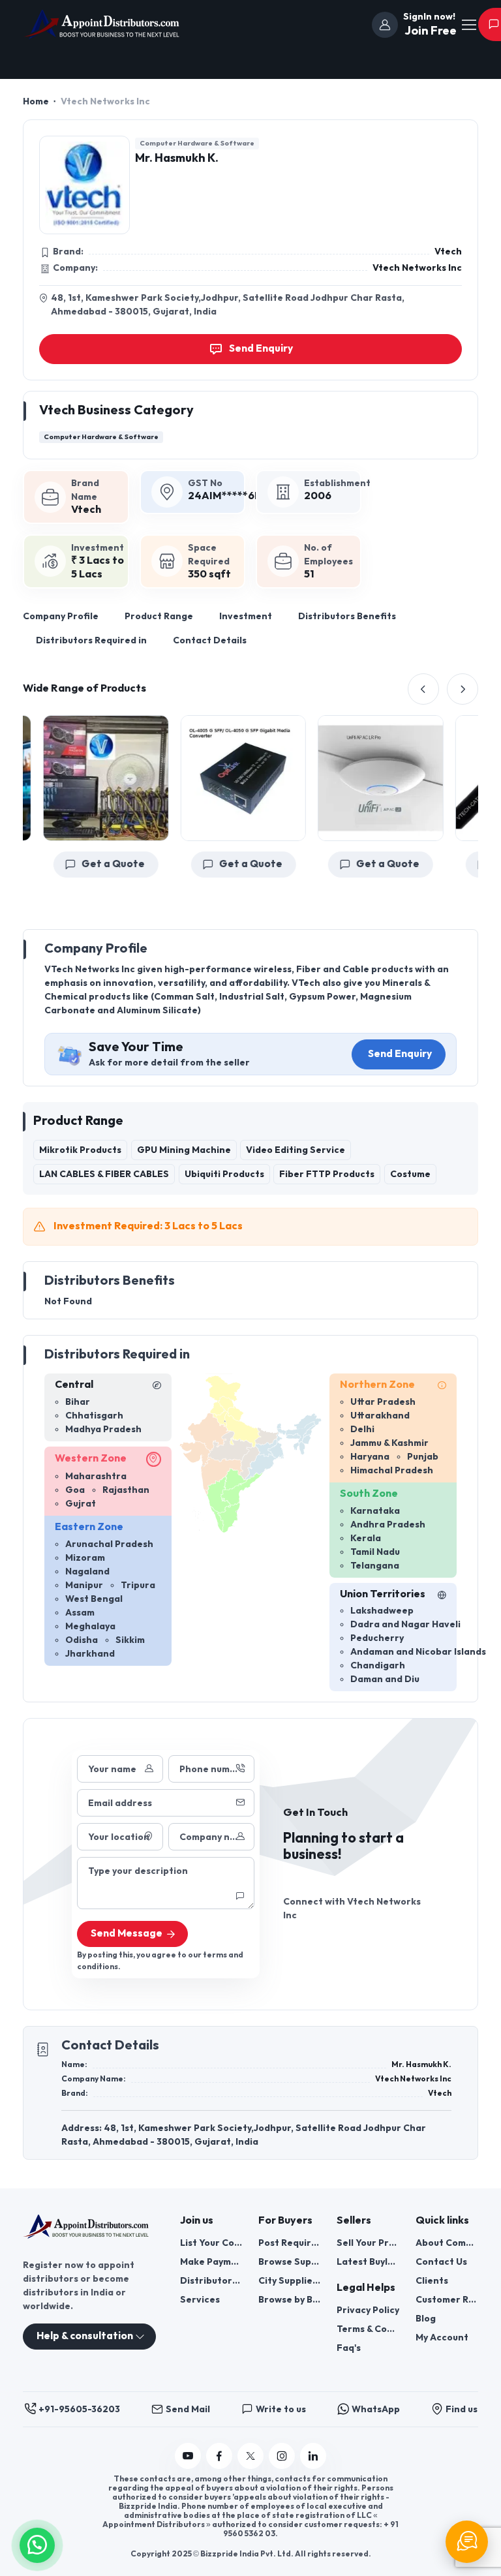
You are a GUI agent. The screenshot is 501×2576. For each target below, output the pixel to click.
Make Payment (211, 2262)
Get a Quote (101, 864)
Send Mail (188, 2409)
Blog (426, 2319)
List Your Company (211, 2243)
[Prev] (423, 689)
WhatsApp (376, 2409)
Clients (432, 2281)
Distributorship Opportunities (211, 2281)
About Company (447, 2243)
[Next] (463, 689)
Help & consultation (85, 2336)
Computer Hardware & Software (197, 143)
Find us (462, 2409)
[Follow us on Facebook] (219, 2456)
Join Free (429, 31)
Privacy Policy (368, 2310)
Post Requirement (290, 2243)
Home (36, 101)
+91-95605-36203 (79, 2409)
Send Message (127, 1934)
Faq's (349, 2348)
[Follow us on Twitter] (250, 2456)
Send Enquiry (400, 1054)
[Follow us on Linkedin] (313, 2456)
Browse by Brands (290, 2300)
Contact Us (441, 2262)
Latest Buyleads (368, 2262)
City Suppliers (290, 2281)
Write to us (281, 2409)
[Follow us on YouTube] (188, 2456)
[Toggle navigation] (468, 25)
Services (200, 2300)
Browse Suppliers (290, 2262)
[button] (37, 2544)
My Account (442, 2338)
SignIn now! (429, 17)
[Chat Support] (467, 2542)
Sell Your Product (368, 2243)
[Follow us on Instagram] (282, 2456)
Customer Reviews (447, 2300)
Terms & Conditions (368, 2329)
